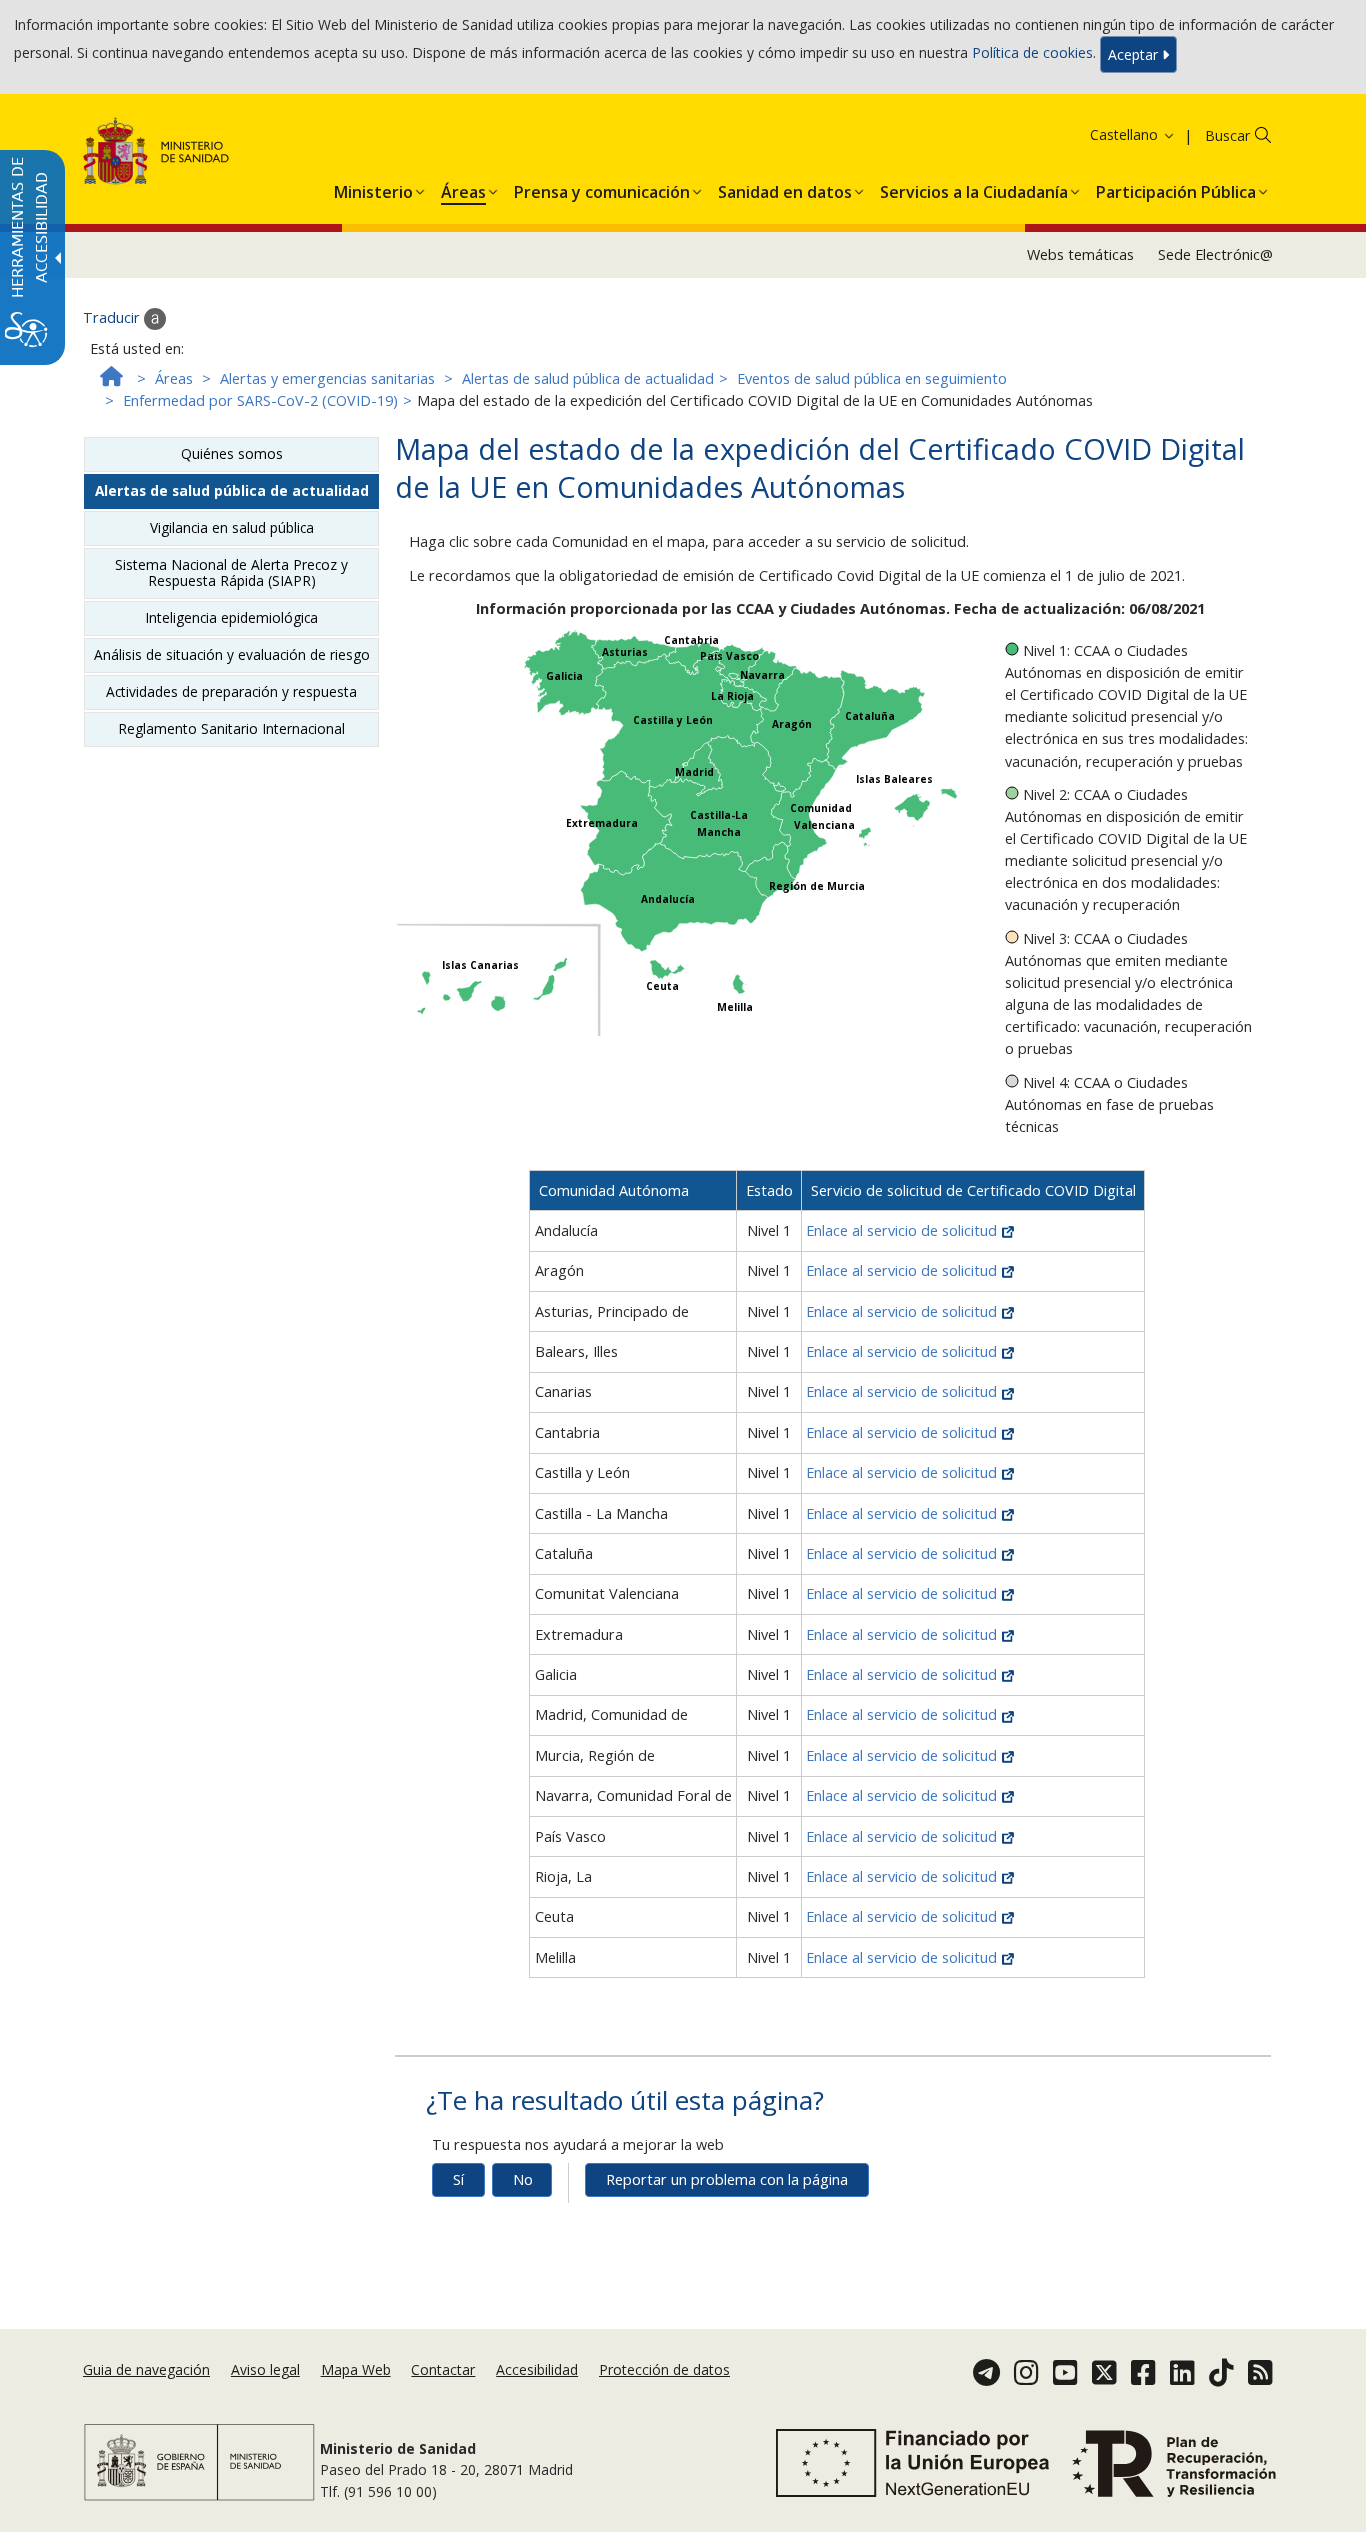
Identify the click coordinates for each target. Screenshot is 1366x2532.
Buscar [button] (1227, 135)
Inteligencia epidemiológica (231, 617)
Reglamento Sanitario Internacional (231, 728)
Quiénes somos (232, 453)
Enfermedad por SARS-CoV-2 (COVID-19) (260, 400)
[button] (1107, 134)
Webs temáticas (1080, 254)
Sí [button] (458, 2179)
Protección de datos (664, 2369)
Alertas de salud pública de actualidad (588, 378)
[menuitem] (373, 188)
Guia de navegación (146, 2369)
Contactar (443, 2369)
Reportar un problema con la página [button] (727, 2179)
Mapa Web (356, 2369)
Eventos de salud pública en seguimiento (872, 378)
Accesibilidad (537, 2369)
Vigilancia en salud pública (232, 527)
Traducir (113, 317)
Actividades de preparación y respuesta (231, 691)
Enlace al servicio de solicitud (903, 1230)
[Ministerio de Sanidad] (156, 154)
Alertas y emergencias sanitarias (327, 378)
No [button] (523, 2179)
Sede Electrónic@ (1215, 254)
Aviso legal (265, 2369)
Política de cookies (1032, 52)
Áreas (174, 378)
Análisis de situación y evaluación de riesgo (232, 654)
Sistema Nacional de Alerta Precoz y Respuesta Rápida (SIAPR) (231, 572)
